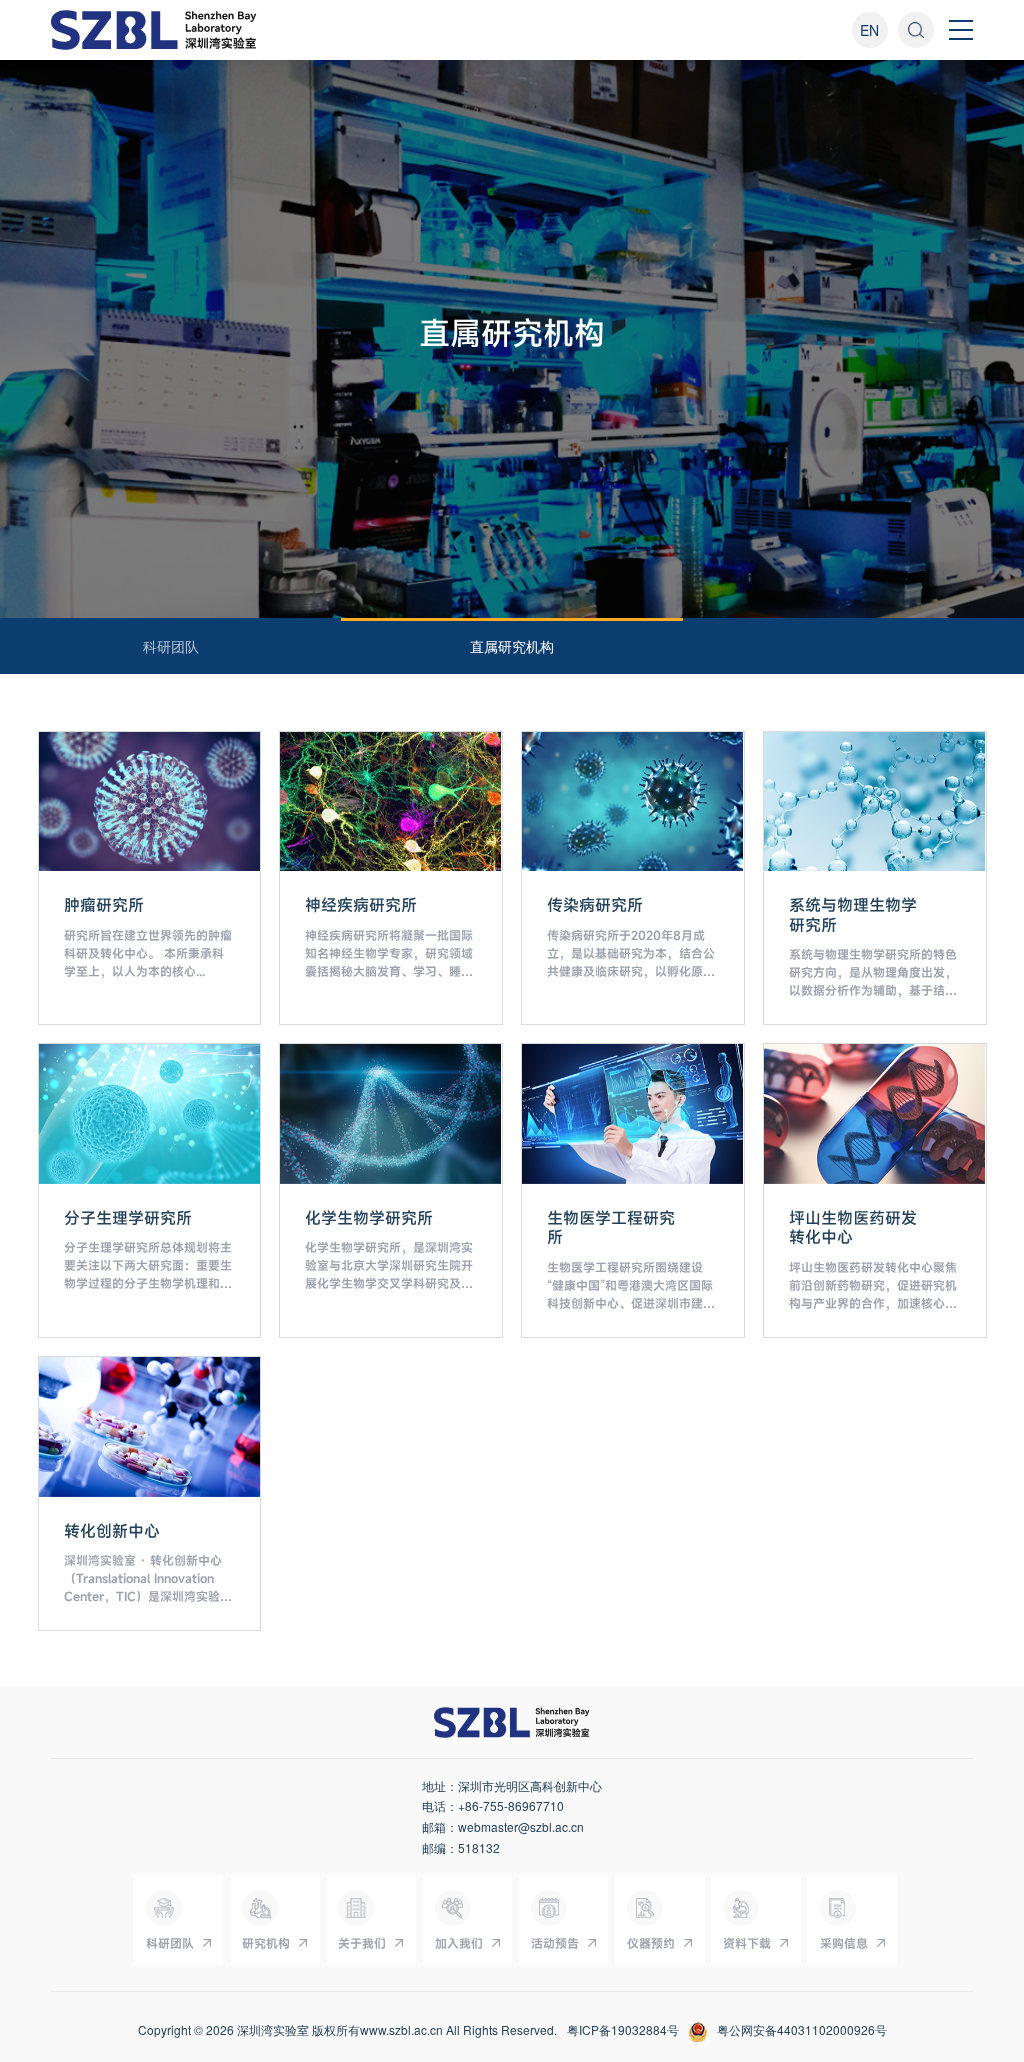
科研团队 (171, 646)
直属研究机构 (512, 646)
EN (869, 30)
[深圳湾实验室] (154, 30)
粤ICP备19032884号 (623, 2030)
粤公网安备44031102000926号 (802, 2030)
